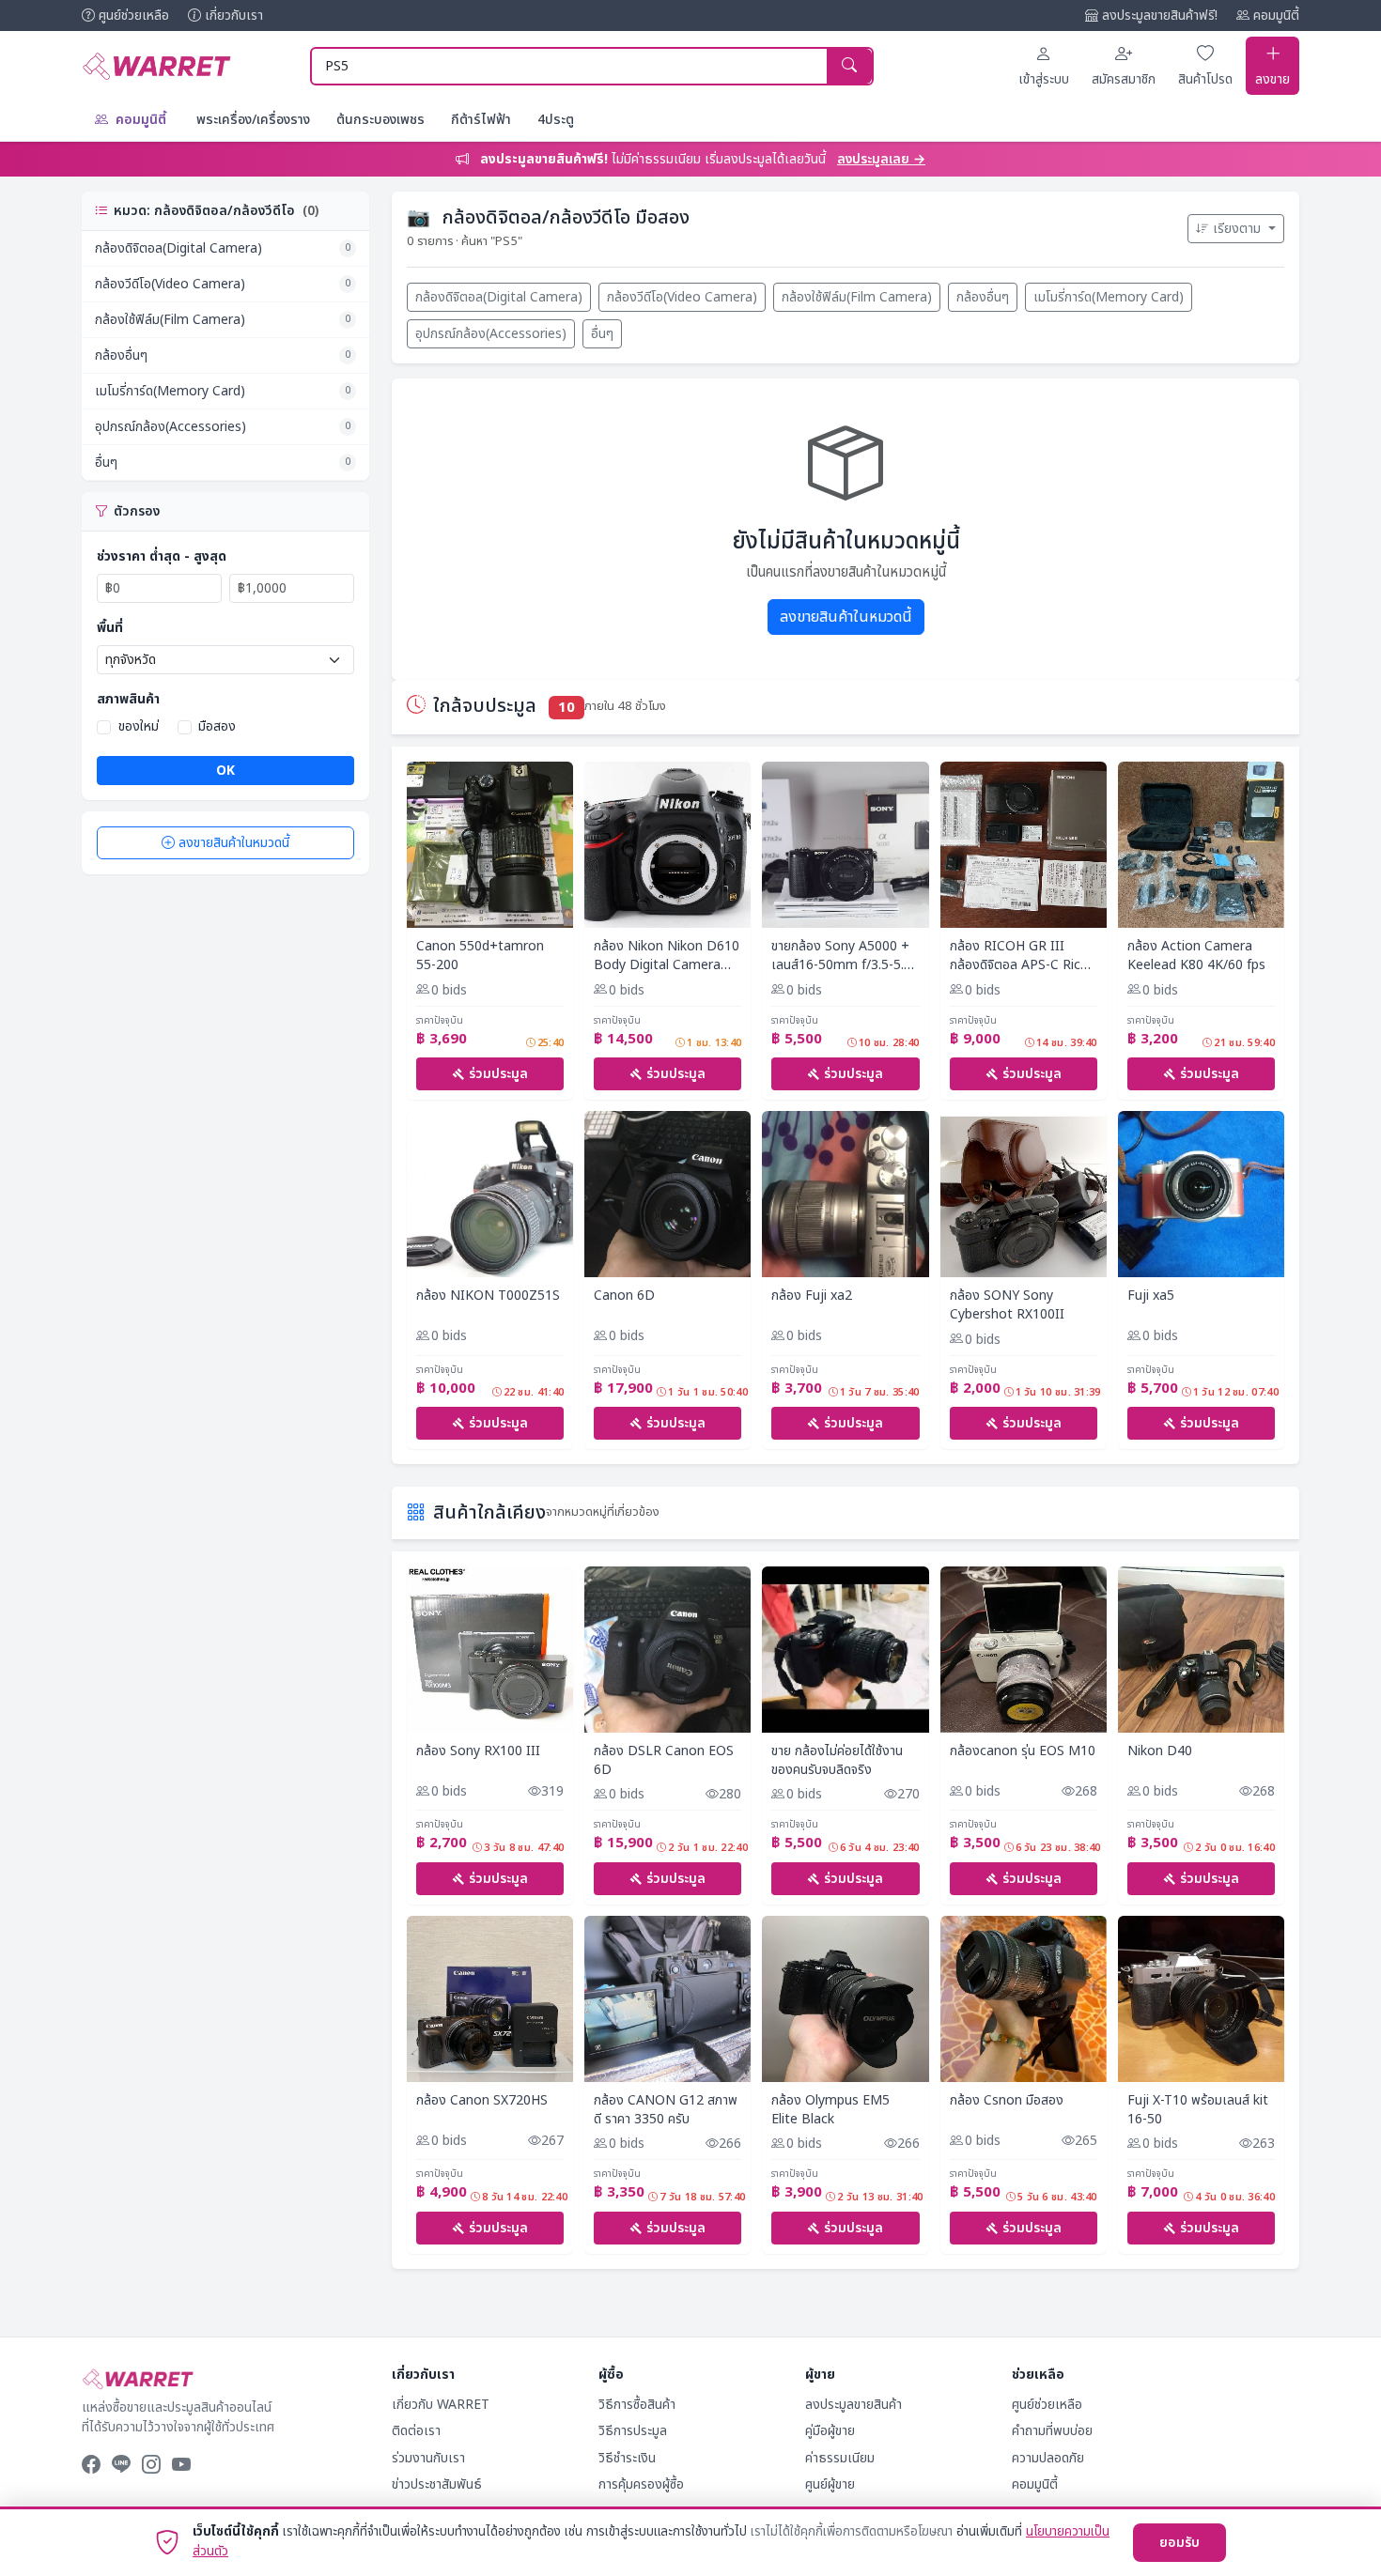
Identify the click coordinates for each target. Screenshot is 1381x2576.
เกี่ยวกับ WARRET (441, 2405)
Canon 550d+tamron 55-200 (480, 956)
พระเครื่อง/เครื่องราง (253, 120)
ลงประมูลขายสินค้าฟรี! (1160, 15)
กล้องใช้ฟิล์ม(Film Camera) (223, 320)
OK (225, 771)
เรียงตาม (1239, 229)
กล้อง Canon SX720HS (482, 2101)
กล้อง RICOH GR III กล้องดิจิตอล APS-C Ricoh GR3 (1023, 956)
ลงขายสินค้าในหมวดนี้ (234, 843)
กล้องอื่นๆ (223, 355)
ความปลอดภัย (1048, 2458)
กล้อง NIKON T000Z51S (488, 1296)
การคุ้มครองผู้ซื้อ (641, 2484)
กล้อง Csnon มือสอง (1007, 2101)
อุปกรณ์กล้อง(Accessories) (223, 427)
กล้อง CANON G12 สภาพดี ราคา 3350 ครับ (666, 2110)
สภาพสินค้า (128, 699)
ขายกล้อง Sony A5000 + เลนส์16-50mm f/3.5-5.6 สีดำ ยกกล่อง (841, 956)
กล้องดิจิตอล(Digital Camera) (223, 248)
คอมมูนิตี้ (1276, 15)
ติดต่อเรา (416, 2431)
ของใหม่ (139, 726)
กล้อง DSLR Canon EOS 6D (664, 1760)
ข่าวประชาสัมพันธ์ (437, 2484)
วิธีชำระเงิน (627, 2458)
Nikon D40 (1160, 1751)
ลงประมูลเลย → (881, 159)
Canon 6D (624, 1296)
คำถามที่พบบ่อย (1052, 2431)
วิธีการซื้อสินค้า (637, 2405)
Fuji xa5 (1151, 1296)
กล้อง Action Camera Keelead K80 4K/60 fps (1196, 956)
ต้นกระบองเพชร (380, 120)
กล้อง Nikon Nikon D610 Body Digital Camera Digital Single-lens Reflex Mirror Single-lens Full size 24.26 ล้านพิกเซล (667, 956)
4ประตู (556, 120)
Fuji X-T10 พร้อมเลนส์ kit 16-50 (1198, 2110)
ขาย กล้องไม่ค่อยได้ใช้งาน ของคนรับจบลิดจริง (837, 1760)
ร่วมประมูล (498, 1074)
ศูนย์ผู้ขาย (830, 2484)
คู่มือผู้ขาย (830, 2431)
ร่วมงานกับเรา (428, 2458)
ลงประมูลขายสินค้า (853, 2405)
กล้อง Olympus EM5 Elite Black (830, 2110)
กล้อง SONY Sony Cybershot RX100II (1007, 1305)
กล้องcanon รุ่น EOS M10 (1023, 1751)
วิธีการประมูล (633, 2431)
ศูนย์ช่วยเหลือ (134, 15)
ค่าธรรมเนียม (840, 2458)
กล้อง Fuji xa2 (812, 1296)
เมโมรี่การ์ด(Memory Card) (223, 391)
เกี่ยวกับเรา (234, 15)
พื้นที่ (110, 628)
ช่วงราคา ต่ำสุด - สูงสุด (162, 556)
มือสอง (217, 726)
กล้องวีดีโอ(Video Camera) (223, 284)
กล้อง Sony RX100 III (478, 1751)
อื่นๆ (223, 463)
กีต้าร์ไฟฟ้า (481, 120)
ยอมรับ (1179, 2543)
